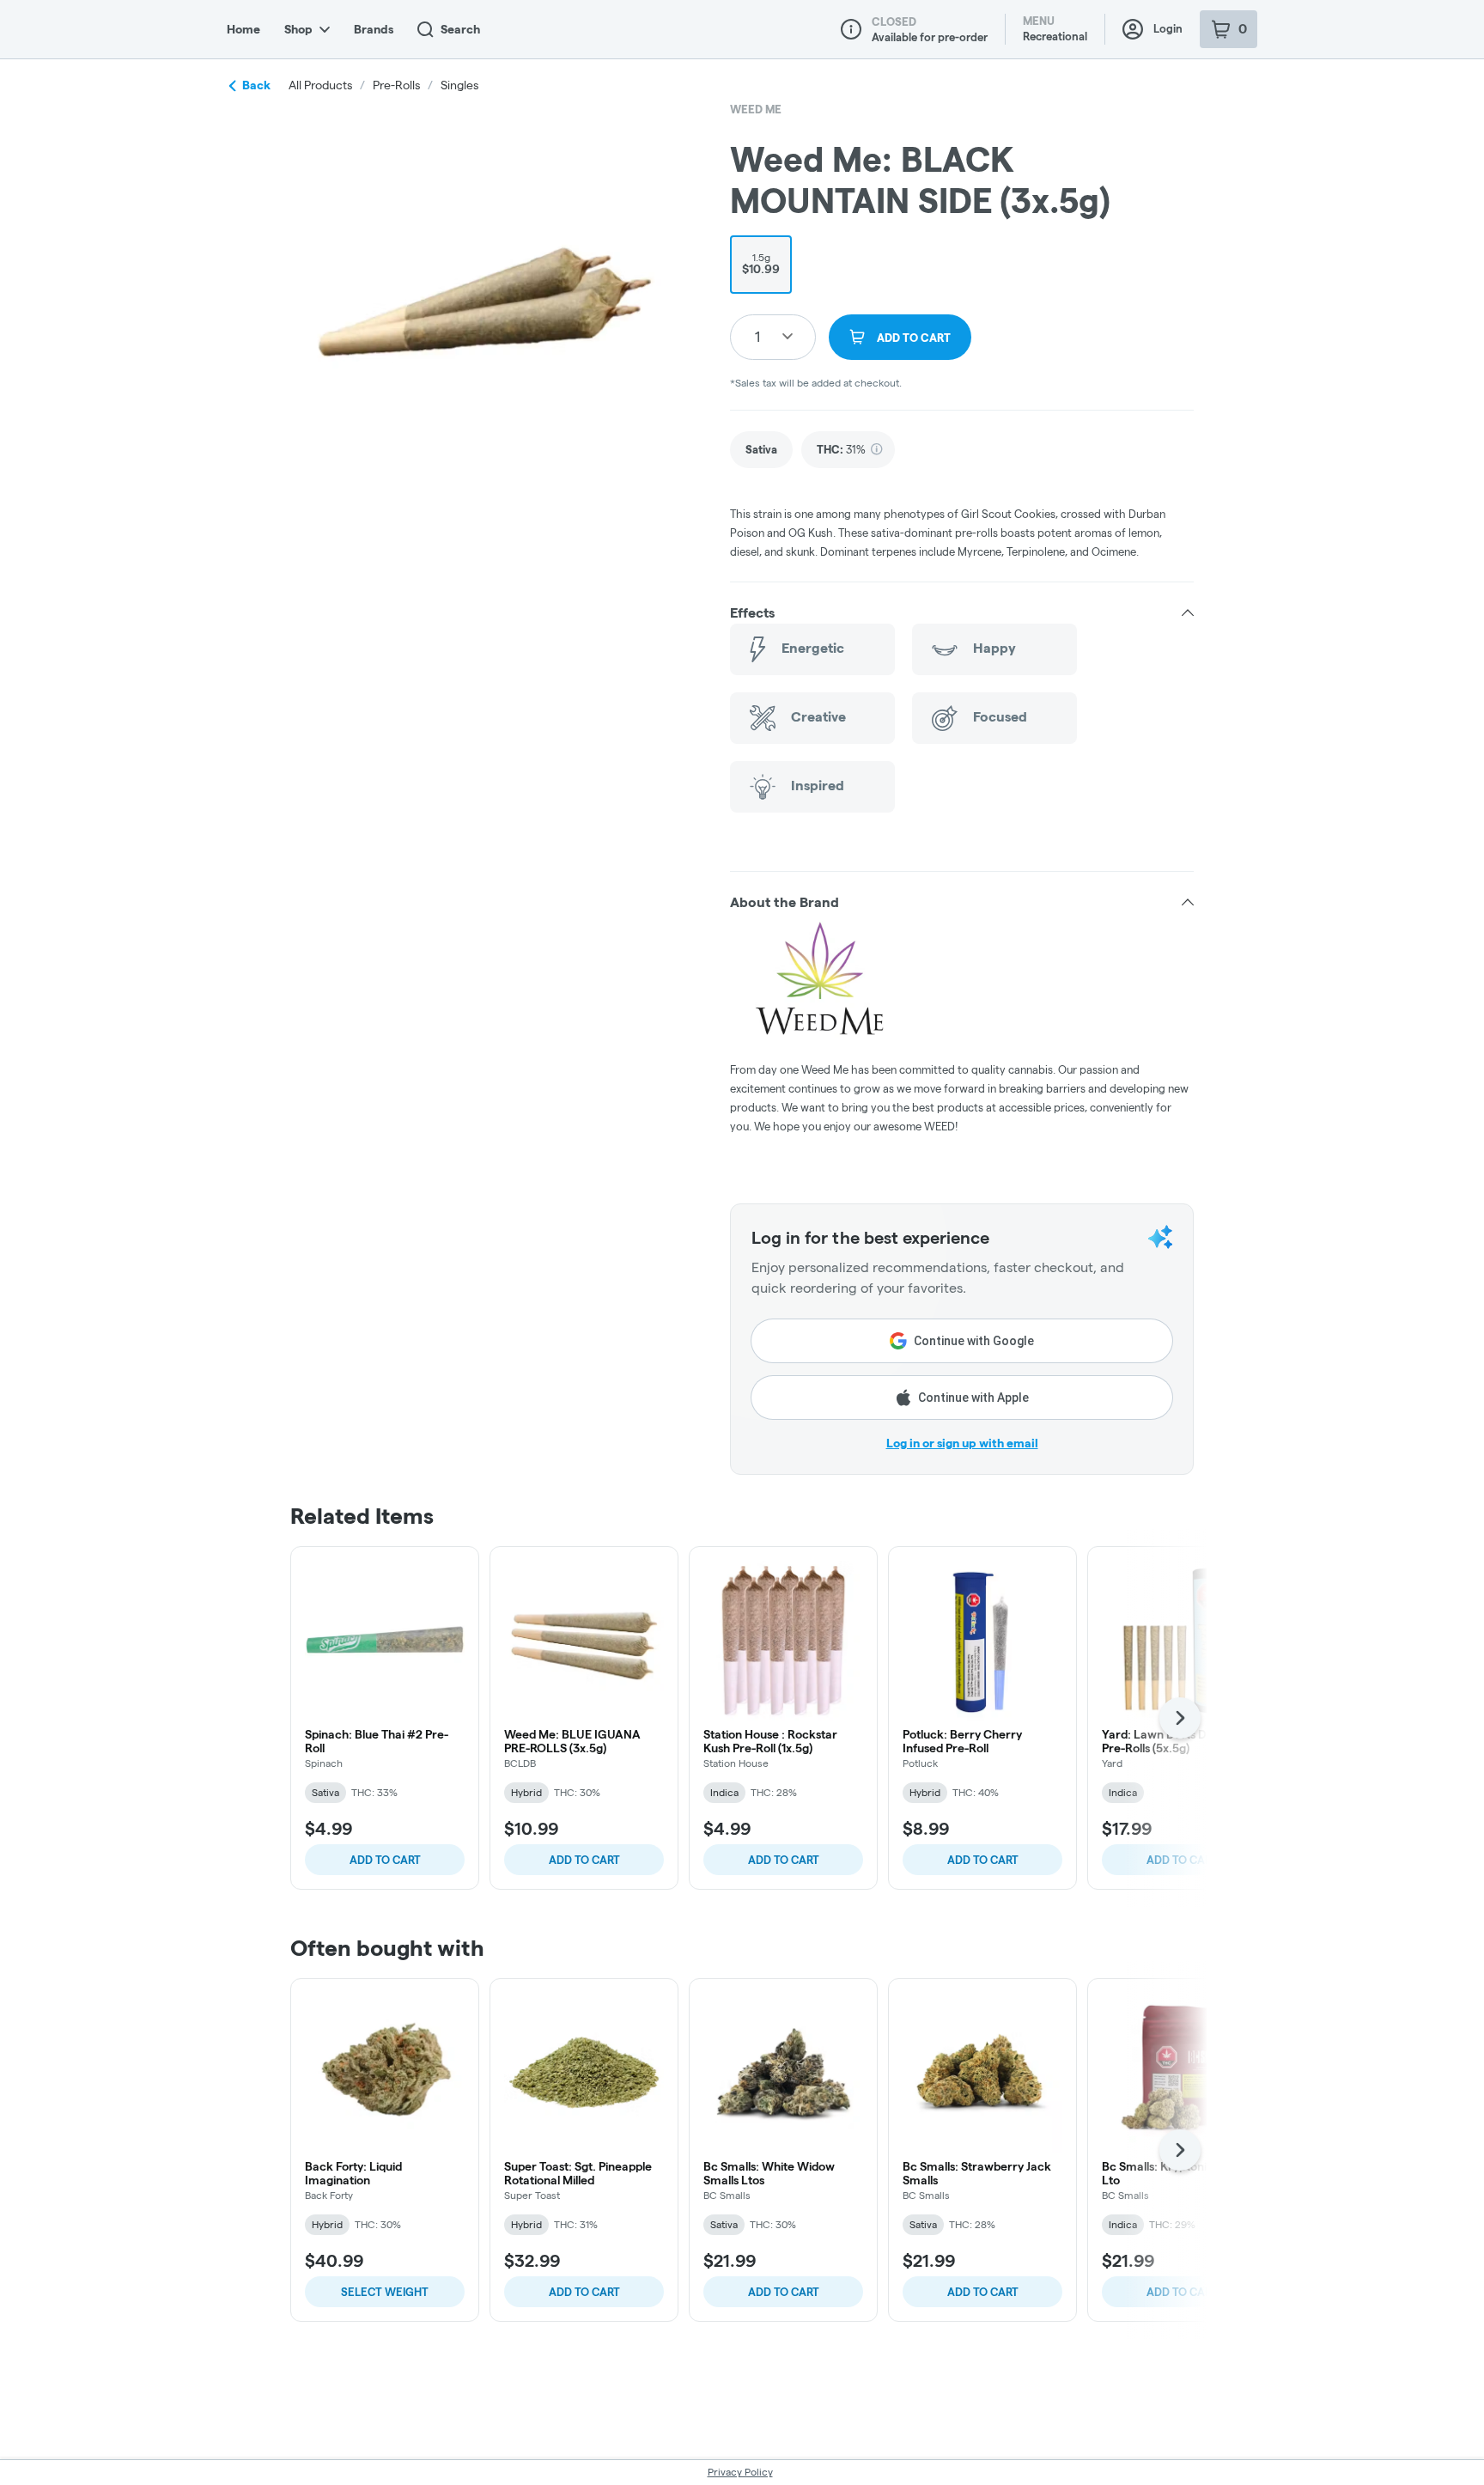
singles (459, 85)
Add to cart (385, 1860)
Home (243, 29)
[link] (761, 450)
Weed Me (756, 109)
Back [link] (256, 85)
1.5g (761, 264)
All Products (320, 85)
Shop (298, 29)
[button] (962, 613)
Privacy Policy (740, 2472)
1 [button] (757, 336)
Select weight (385, 2292)
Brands (374, 29)
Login (1168, 28)
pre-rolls (396, 85)
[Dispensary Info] (851, 29)
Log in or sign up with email (962, 1443)
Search (460, 29)
